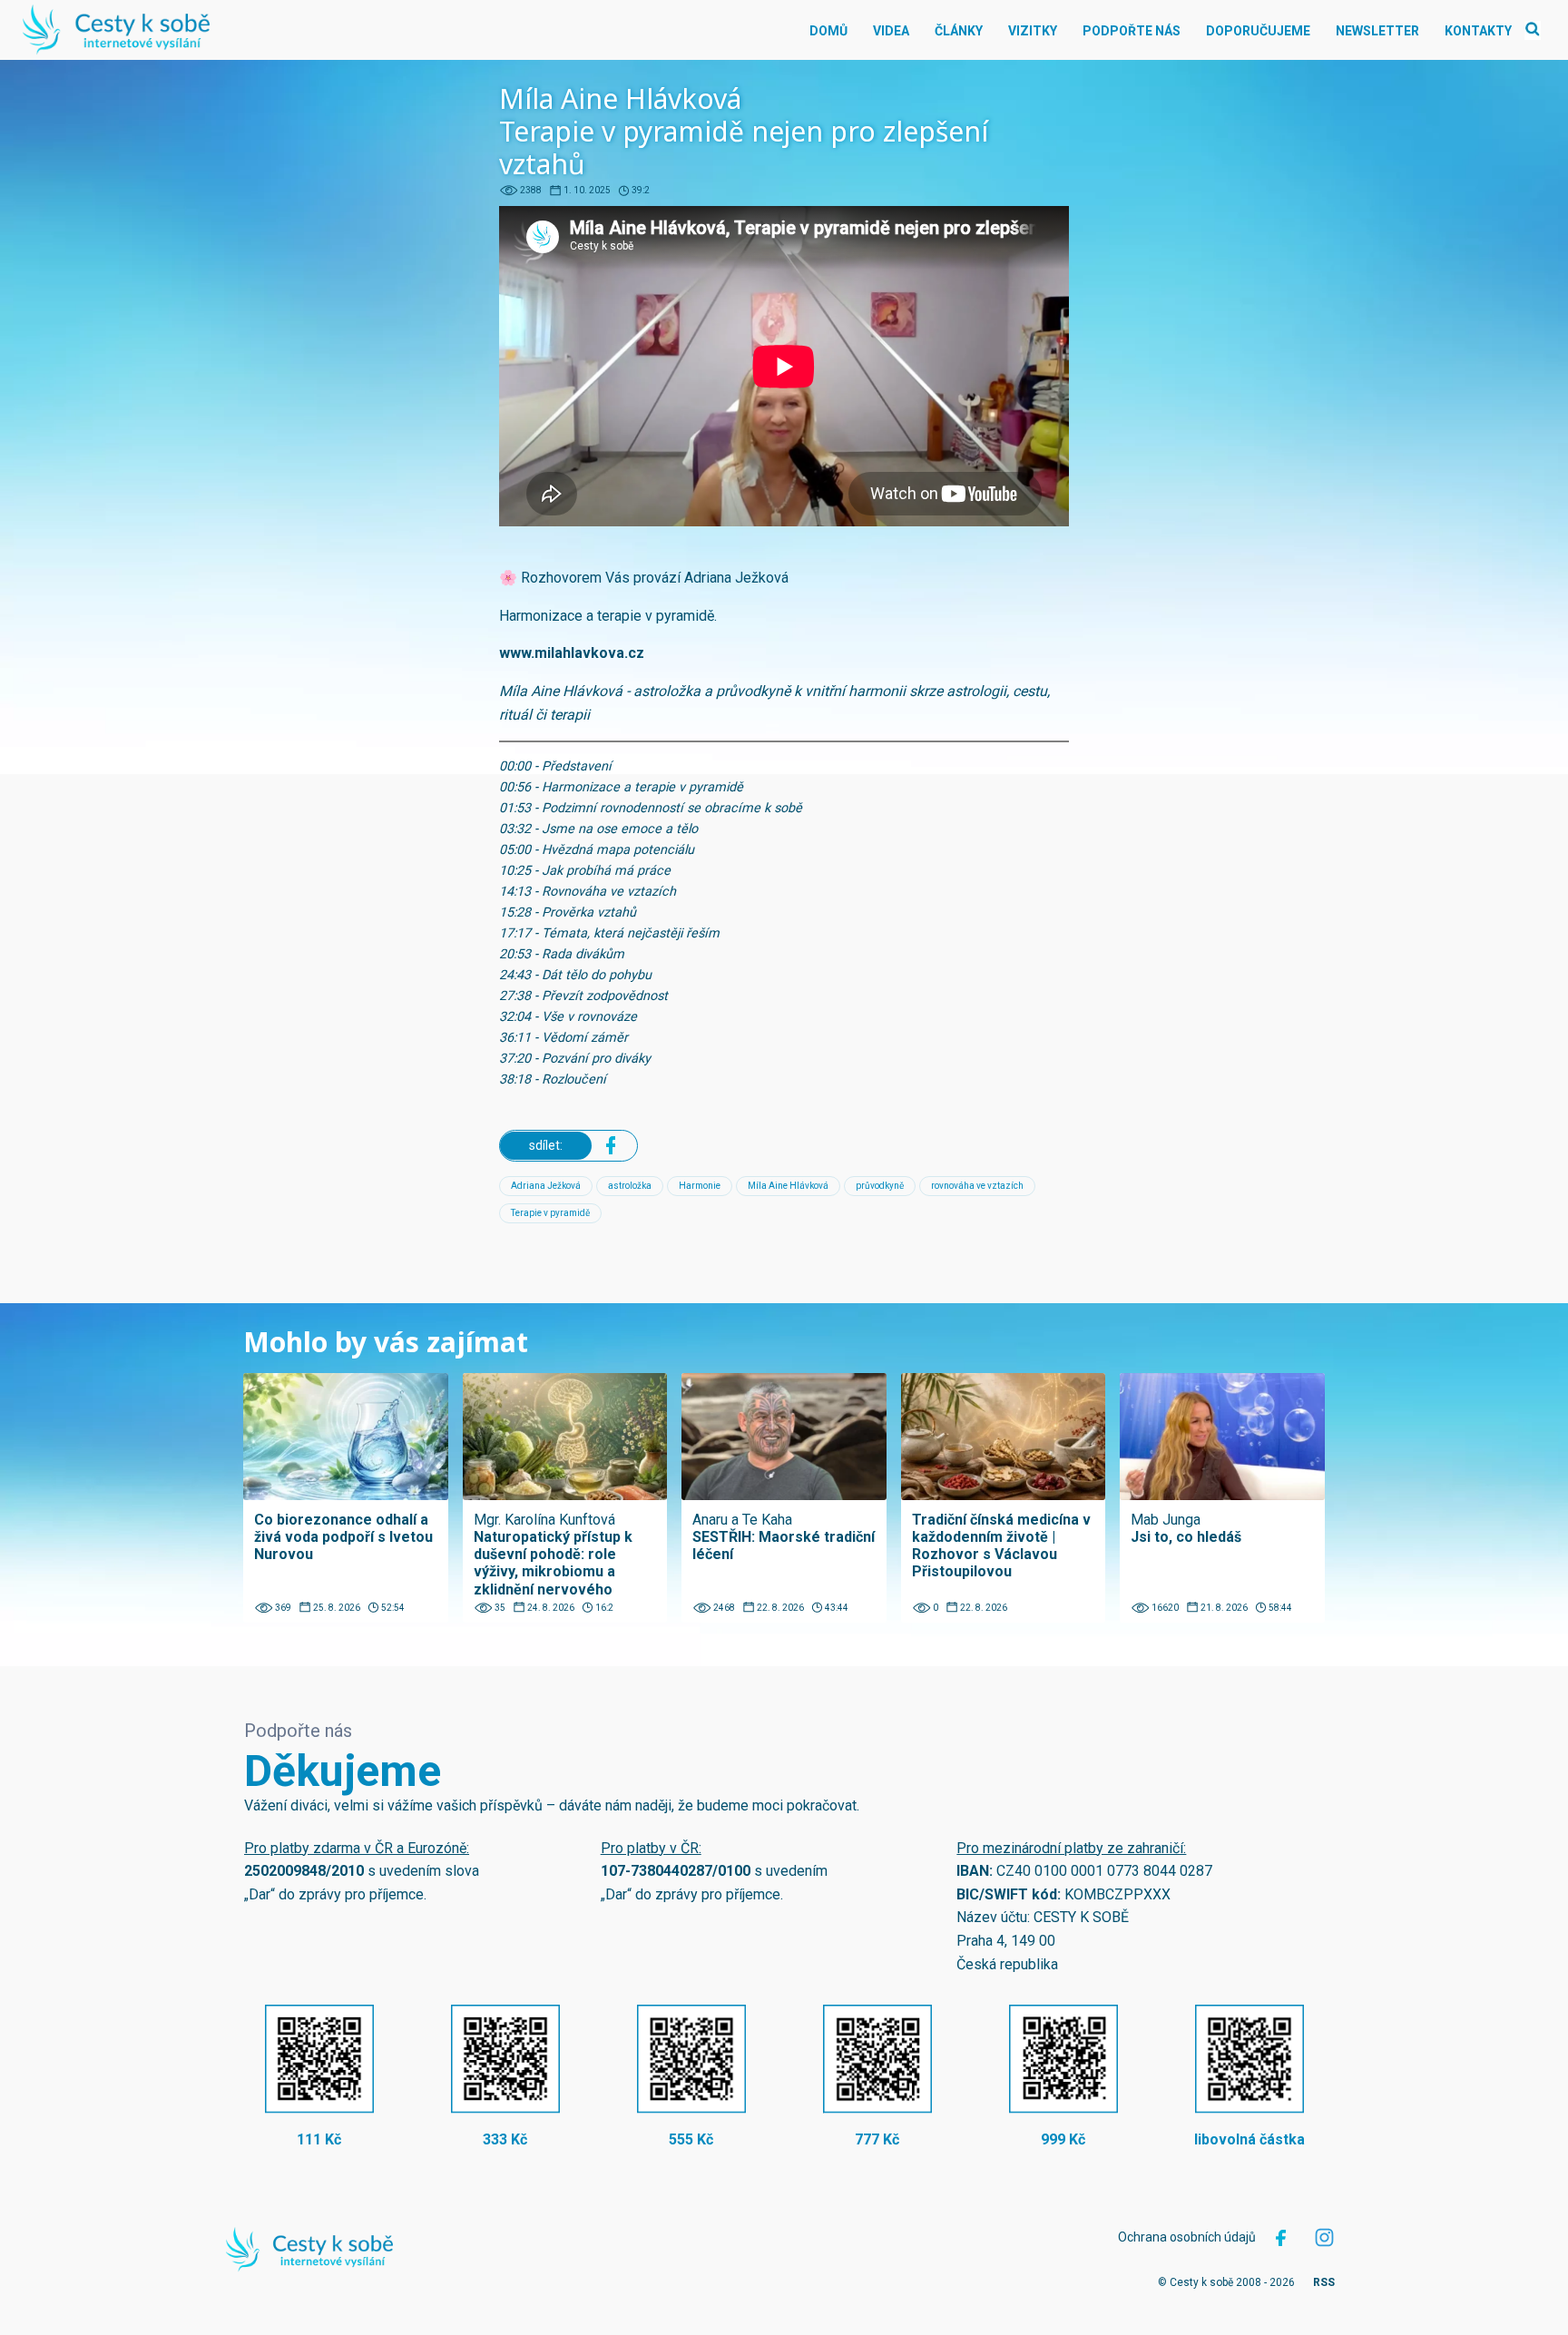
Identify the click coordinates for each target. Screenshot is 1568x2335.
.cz (634, 653)
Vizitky (1033, 31)
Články (959, 31)
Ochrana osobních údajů (1187, 2237)
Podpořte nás (1132, 31)
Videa (891, 31)
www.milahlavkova (562, 653)
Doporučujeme (1258, 31)
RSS (1324, 2282)
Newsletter (1377, 31)
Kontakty (1478, 31)
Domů (828, 31)
